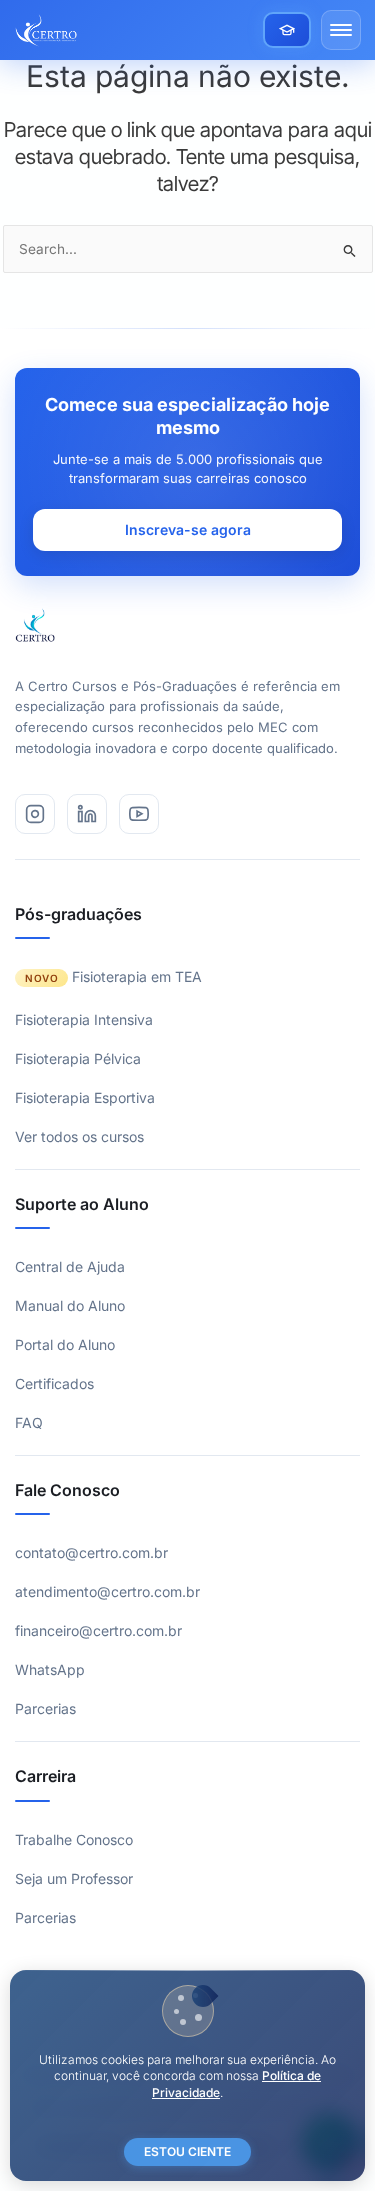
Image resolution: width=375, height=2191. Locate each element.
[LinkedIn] (87, 814)
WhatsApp (50, 1669)
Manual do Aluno (70, 1305)
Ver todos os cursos (79, 1136)
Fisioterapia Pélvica (78, 1058)
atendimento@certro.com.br (107, 1591)
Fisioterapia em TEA (137, 976)
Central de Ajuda (70, 1266)
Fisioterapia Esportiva (85, 1097)
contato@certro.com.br (91, 1552)
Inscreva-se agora (188, 529)
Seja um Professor (74, 1878)
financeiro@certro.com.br (98, 1630)
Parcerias (45, 1708)
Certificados (54, 1383)
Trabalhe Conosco (74, 1839)
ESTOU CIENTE (187, 2151)
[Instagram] (35, 814)
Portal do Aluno (65, 1344)
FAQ (29, 1422)
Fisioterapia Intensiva (84, 1019)
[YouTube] (139, 814)
